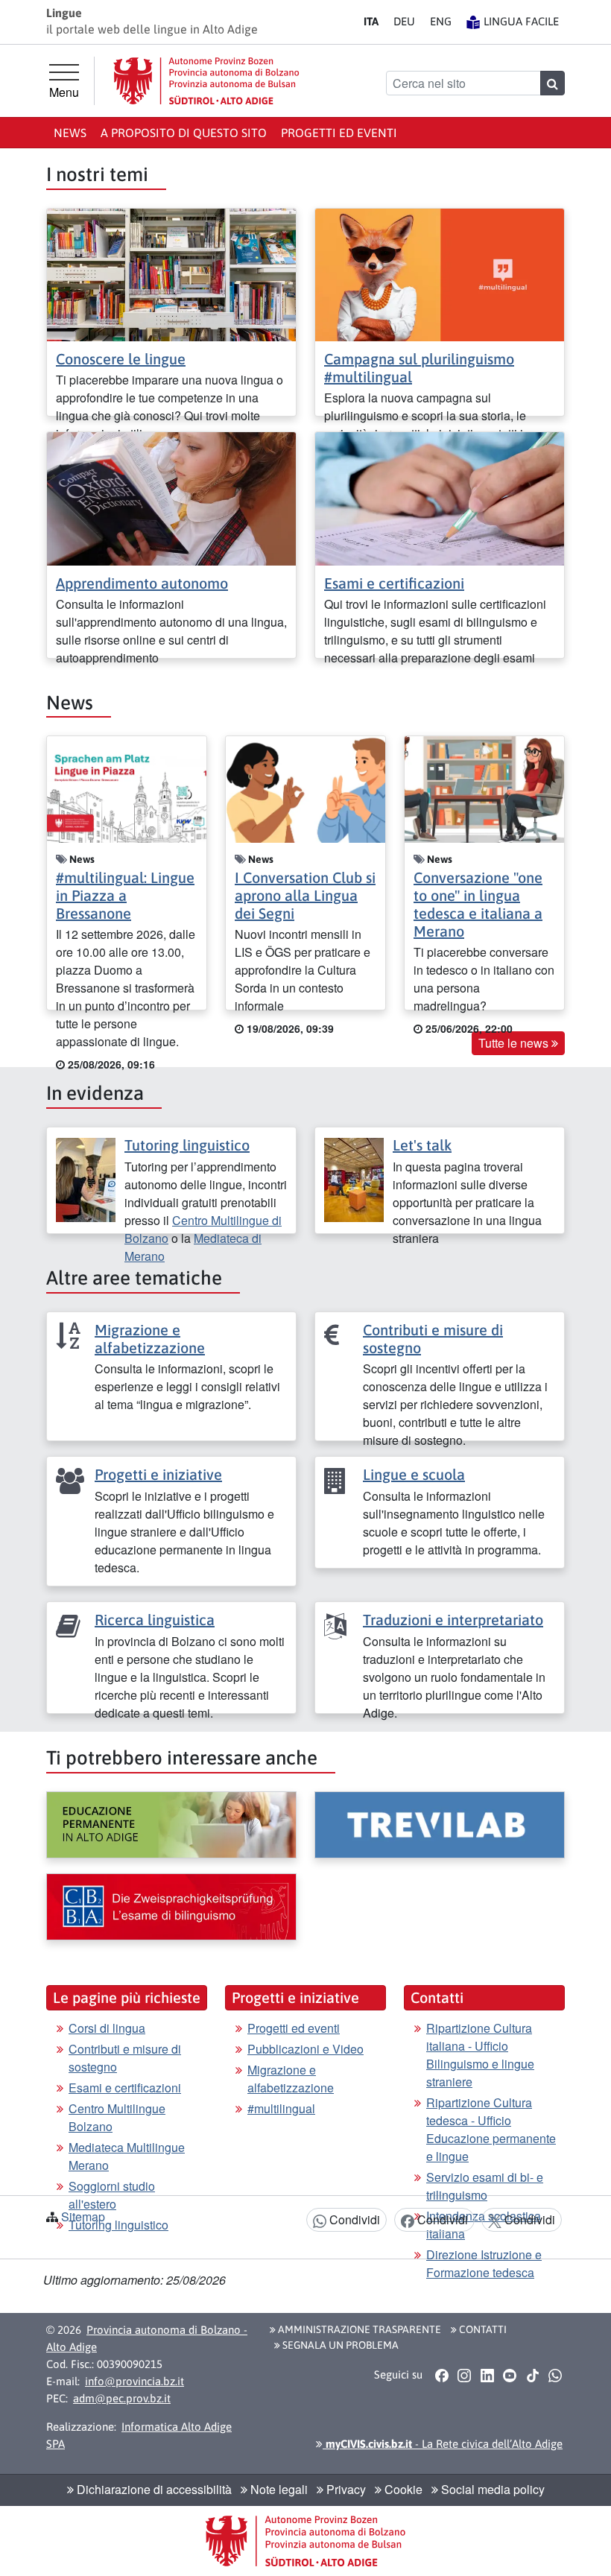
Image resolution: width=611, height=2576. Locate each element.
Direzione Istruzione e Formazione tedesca (484, 2263)
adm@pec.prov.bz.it (122, 2398)
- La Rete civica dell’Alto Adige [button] (443, 2444)
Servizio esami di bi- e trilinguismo (485, 2186)
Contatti (482, 2329)
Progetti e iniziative (158, 1474)
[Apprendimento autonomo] (171, 497)
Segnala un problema (339, 2345)
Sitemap (83, 2216)
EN (441, 21)
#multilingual (281, 2108)
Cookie (402, 2489)
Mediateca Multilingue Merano (127, 2156)
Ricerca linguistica (155, 1620)
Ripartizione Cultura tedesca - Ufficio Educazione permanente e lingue (491, 2129)
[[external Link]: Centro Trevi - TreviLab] (440, 1825)
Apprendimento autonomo (142, 583)
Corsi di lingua (107, 2028)
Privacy (345, 2489)
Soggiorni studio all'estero (112, 2195)
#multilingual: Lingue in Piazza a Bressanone (125, 895)
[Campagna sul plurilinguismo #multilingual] (440, 273)
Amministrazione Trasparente (358, 2329)
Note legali (278, 2489)
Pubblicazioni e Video (305, 2049)
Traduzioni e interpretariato (453, 1620)
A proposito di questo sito (184, 133)
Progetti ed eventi (339, 133)
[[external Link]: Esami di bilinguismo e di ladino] (171, 1907)
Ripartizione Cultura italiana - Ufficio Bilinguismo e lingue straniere (480, 2055)
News (70, 133)
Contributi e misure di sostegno (125, 2058)
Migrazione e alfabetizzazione (150, 1339)
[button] (441, 2375)
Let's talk (422, 1145)
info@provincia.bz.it (134, 2381)
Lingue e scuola (414, 1474)
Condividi (353, 2219)
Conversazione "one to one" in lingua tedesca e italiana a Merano (478, 904)
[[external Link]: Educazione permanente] (171, 1825)
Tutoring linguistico (187, 1145)
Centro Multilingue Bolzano (117, 2117)
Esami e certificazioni (394, 583)
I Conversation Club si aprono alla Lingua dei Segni (305, 895)
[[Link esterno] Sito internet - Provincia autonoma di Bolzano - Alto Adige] (206, 81)
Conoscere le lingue (121, 359)
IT (371, 21)
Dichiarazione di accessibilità (153, 2489)
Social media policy (491, 2489)
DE (404, 21)
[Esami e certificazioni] (440, 497)
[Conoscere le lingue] (171, 273)
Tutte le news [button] (515, 1043)
